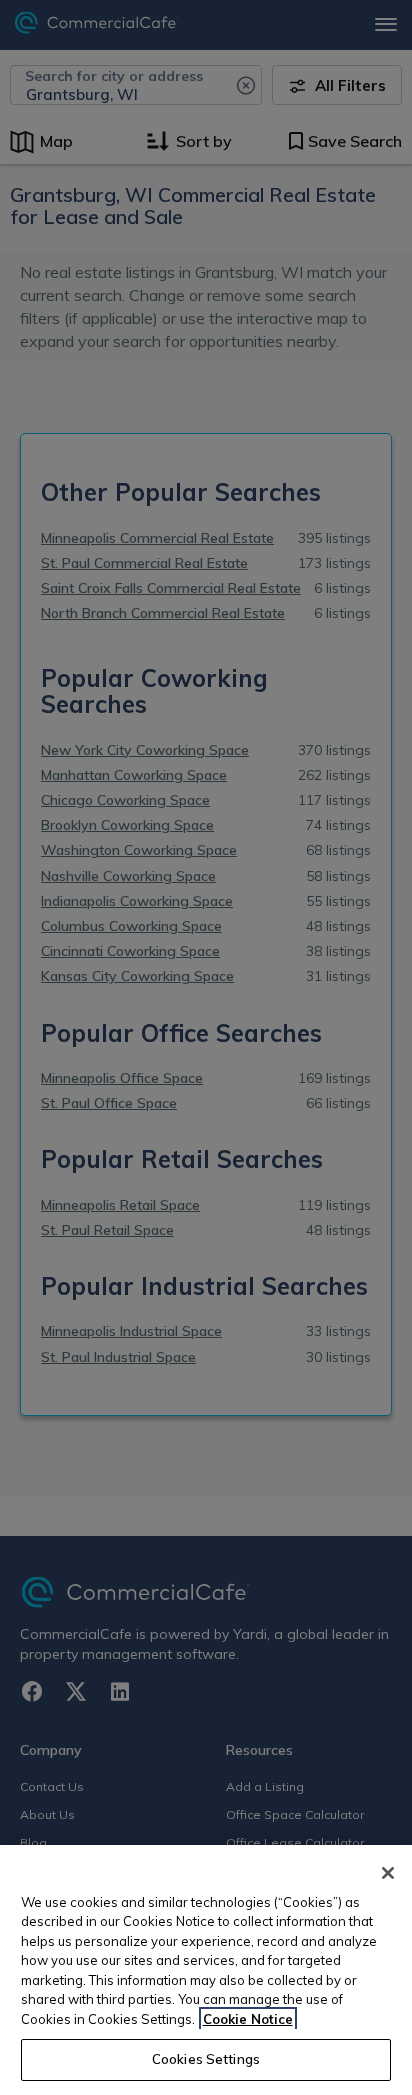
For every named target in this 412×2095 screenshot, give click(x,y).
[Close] (388, 1873)
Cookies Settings (206, 2059)
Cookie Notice (248, 2019)
